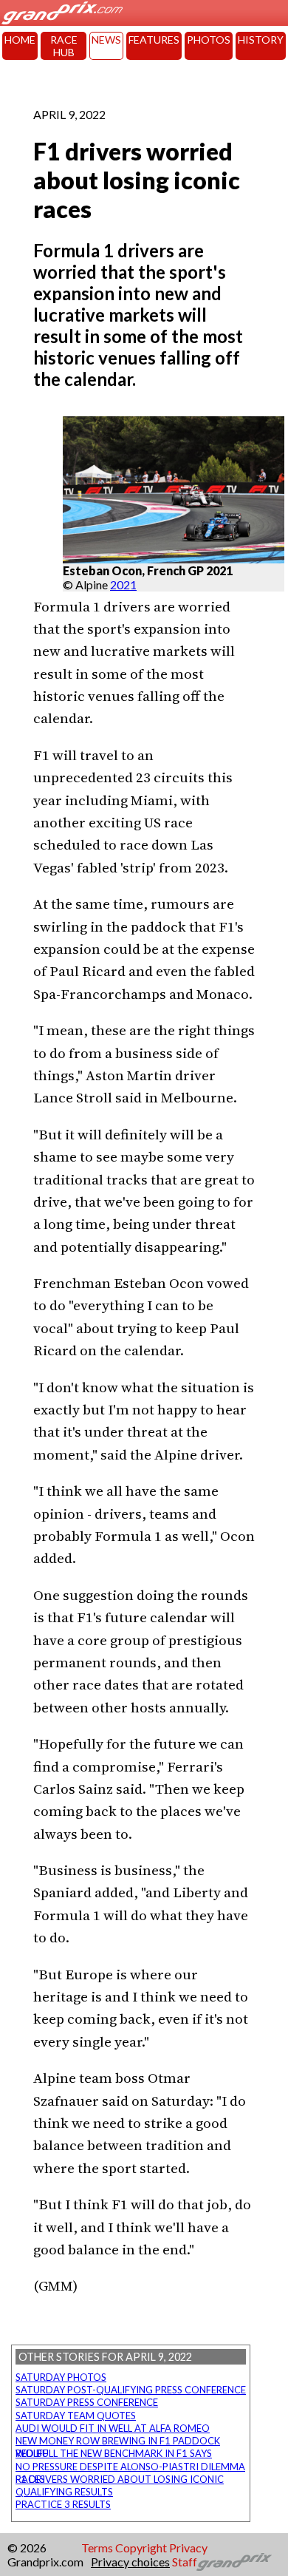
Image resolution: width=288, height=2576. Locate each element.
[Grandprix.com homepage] (234, 2562)
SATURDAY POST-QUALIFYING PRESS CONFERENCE (131, 2390)
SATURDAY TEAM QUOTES (76, 2416)
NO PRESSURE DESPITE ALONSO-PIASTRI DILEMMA (130, 2467)
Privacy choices (130, 2562)
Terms (97, 2548)
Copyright (141, 2548)
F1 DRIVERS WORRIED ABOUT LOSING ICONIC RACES (120, 2479)
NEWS (106, 40)
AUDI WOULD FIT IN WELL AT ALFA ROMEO (113, 2428)
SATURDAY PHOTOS (61, 2377)
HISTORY (261, 40)
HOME (20, 40)
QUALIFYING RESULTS (64, 2492)
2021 (123, 584)
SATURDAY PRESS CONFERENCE (87, 2402)
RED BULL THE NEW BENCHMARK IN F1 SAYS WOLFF (114, 2453)
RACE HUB (64, 46)
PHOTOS (209, 40)
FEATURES (154, 40)
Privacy (188, 2548)
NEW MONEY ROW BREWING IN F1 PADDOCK (118, 2441)
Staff (185, 2562)
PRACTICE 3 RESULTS (63, 2504)
